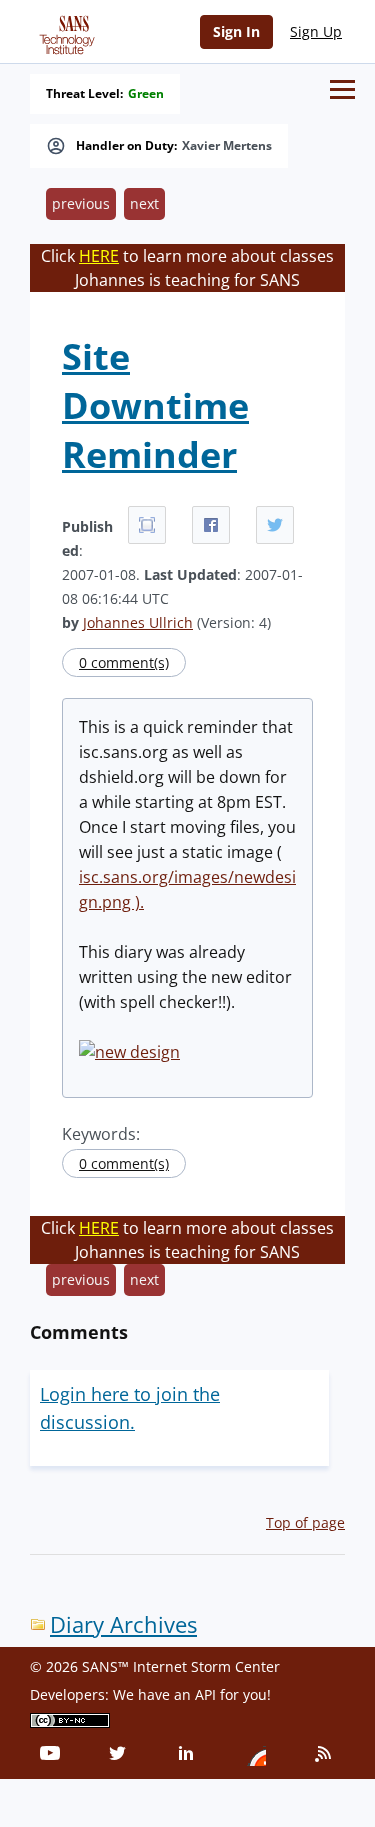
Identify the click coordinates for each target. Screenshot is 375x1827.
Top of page (305, 1522)
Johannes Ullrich (138, 622)
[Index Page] (64, 31)
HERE (99, 256)
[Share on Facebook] (211, 525)
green (146, 94)
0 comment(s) (124, 662)
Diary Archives (123, 1624)
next (144, 203)
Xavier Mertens (227, 146)
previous (81, 203)
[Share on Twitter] (275, 525)
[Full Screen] (147, 525)
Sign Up (316, 31)
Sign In (236, 31)
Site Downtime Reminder (155, 405)
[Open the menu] (342, 89)
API (205, 1694)
